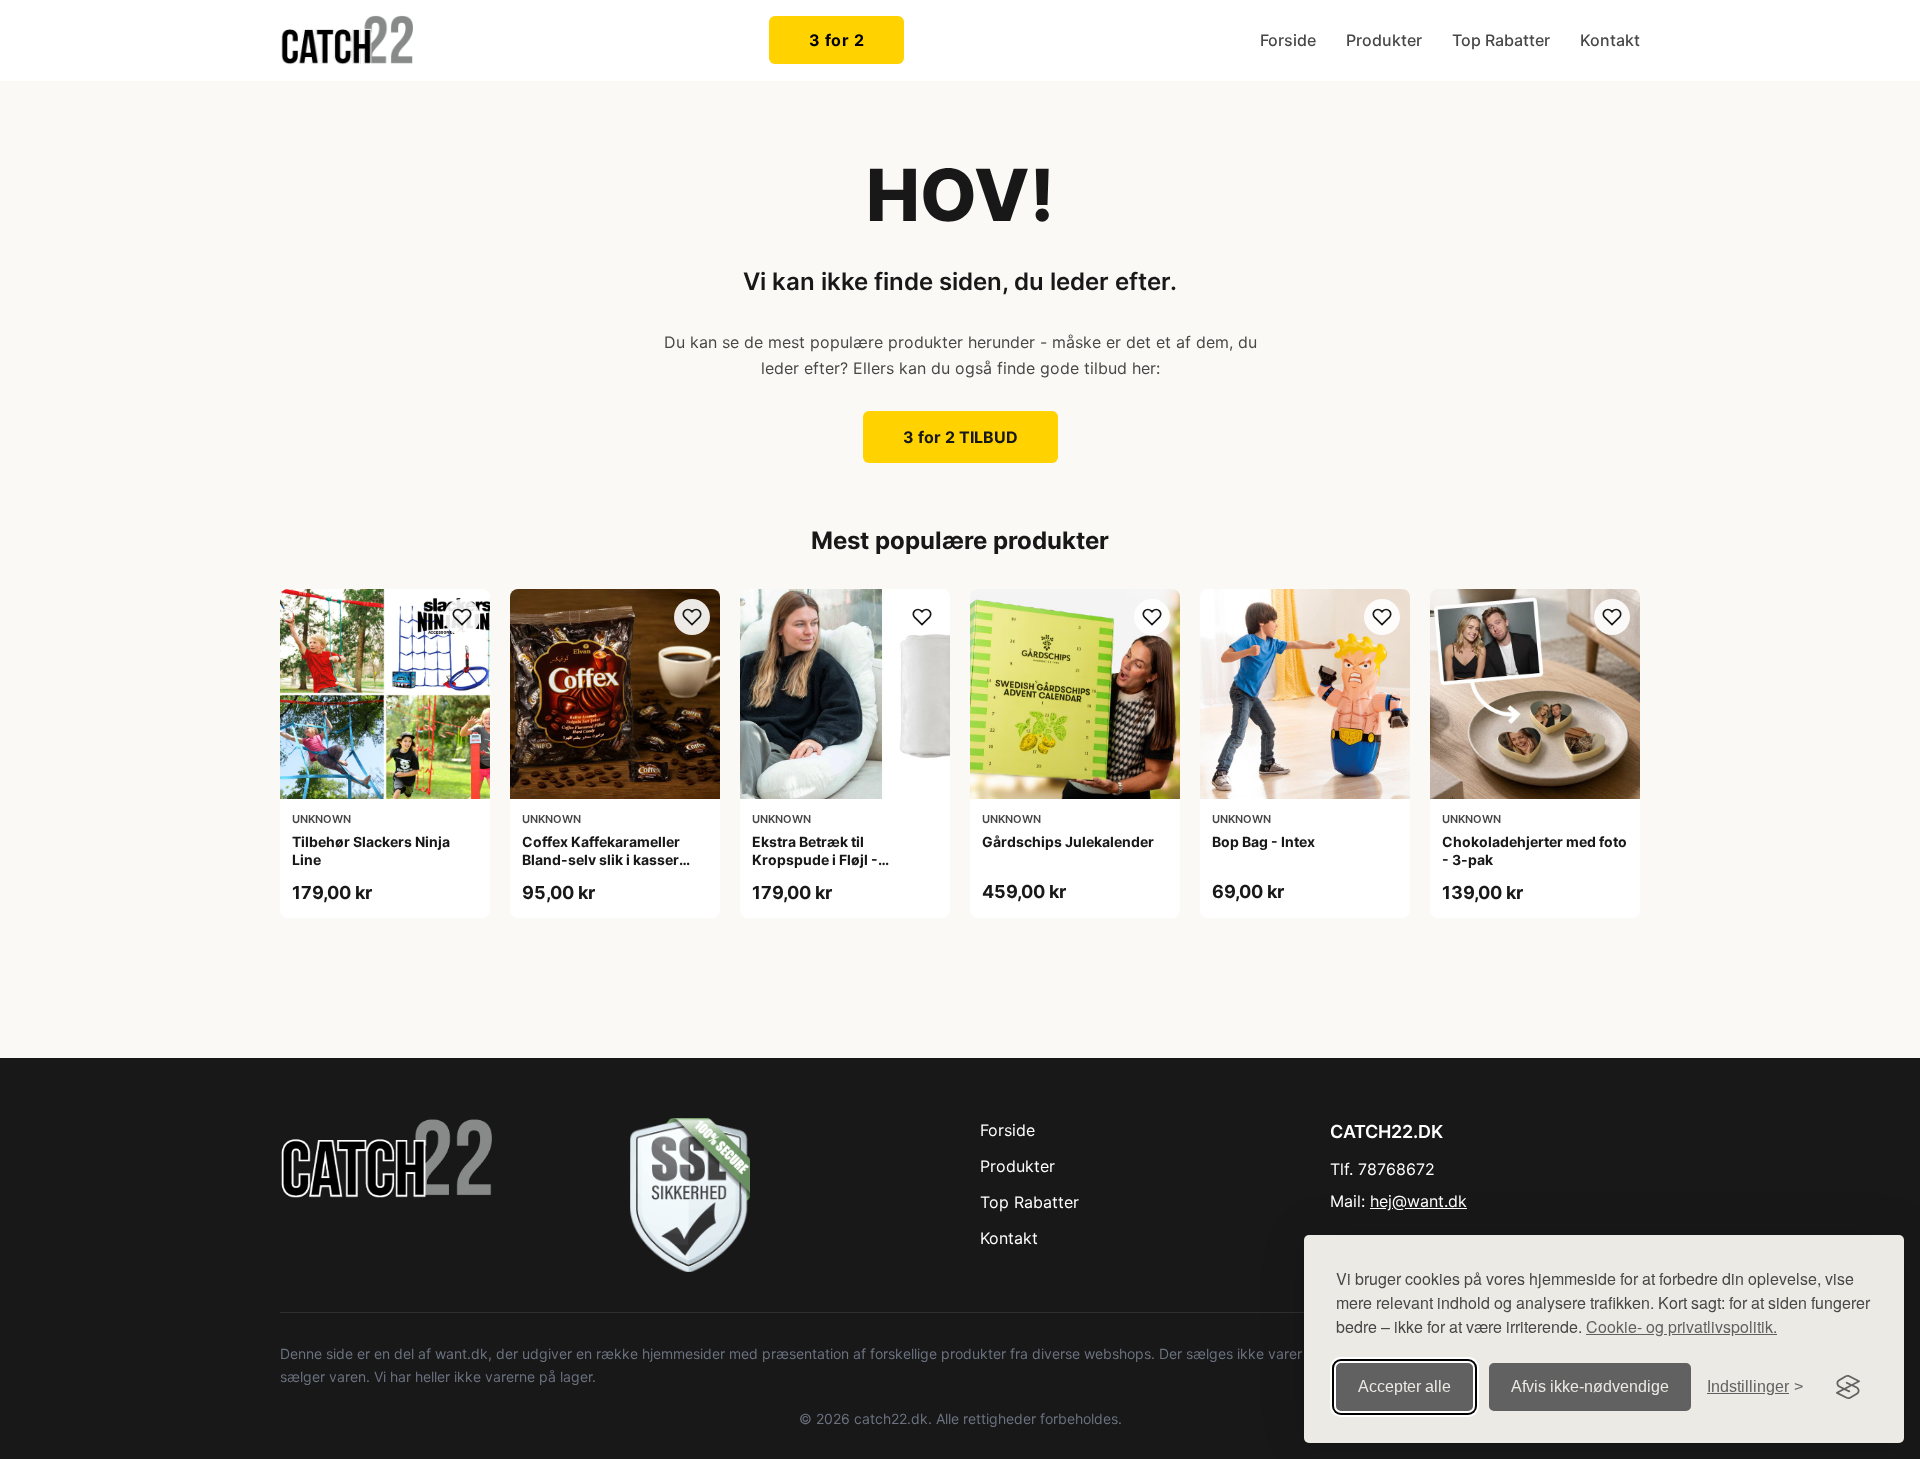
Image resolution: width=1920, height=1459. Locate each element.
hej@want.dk (1418, 1201)
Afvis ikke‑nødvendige (1590, 1386)
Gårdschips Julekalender (1068, 841)
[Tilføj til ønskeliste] (462, 617)
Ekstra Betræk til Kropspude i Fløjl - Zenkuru (815, 859)
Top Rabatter (1501, 40)
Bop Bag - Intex (1263, 841)
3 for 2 (837, 40)
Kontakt (1610, 40)
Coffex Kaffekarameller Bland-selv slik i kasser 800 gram (601, 859)
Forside (1288, 40)
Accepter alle (1404, 1386)
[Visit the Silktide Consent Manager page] (1848, 1387)
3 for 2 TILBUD (960, 437)
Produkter (1384, 40)
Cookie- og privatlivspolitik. (1681, 1326)
